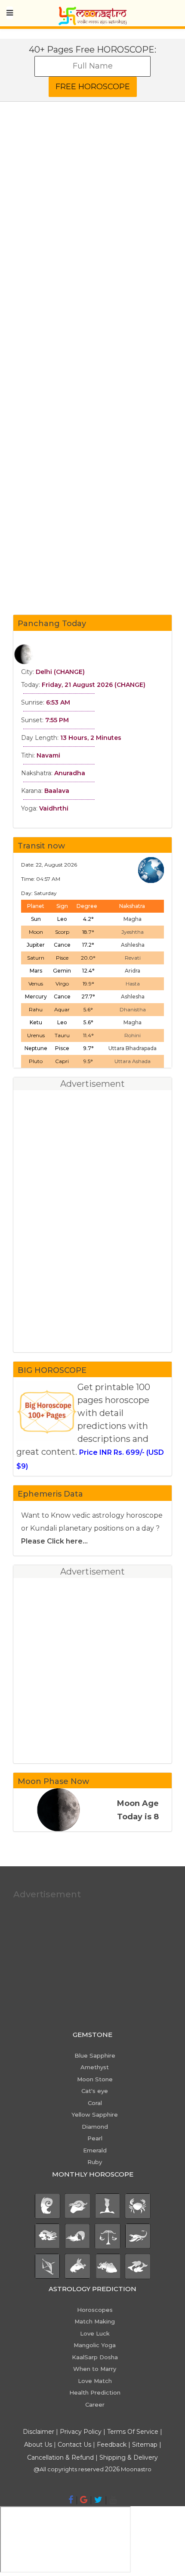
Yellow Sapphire (95, 2114)
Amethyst (95, 2067)
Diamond (95, 2127)
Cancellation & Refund (60, 2457)
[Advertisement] (92, 242)
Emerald (95, 2150)
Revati (133, 958)
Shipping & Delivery (129, 2457)
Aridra (133, 971)
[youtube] (113, 2500)
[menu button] (10, 13)
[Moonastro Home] (92, 11)
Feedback (112, 2445)
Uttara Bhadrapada (133, 1048)
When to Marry (95, 2369)
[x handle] (98, 2500)
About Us (38, 2445)
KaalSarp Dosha (95, 2357)
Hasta (133, 984)
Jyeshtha (133, 932)
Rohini (133, 1035)
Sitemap (146, 2445)
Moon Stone (95, 2079)
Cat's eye (95, 2091)
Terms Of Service (133, 2432)
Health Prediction (95, 2392)
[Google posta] (84, 2500)
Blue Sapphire (95, 2055)
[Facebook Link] (71, 2500)
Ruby (95, 2162)
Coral (95, 2103)
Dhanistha (133, 1009)
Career (95, 2404)
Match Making (95, 2321)
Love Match (95, 2381)
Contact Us (74, 2445)
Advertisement (47, 1894)
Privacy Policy (81, 2432)
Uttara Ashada (133, 1061)
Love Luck (95, 2333)
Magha (133, 919)
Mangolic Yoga (95, 2345)
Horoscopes (95, 2310)
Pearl (95, 2138)
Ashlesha (133, 945)
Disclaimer (39, 2432)
